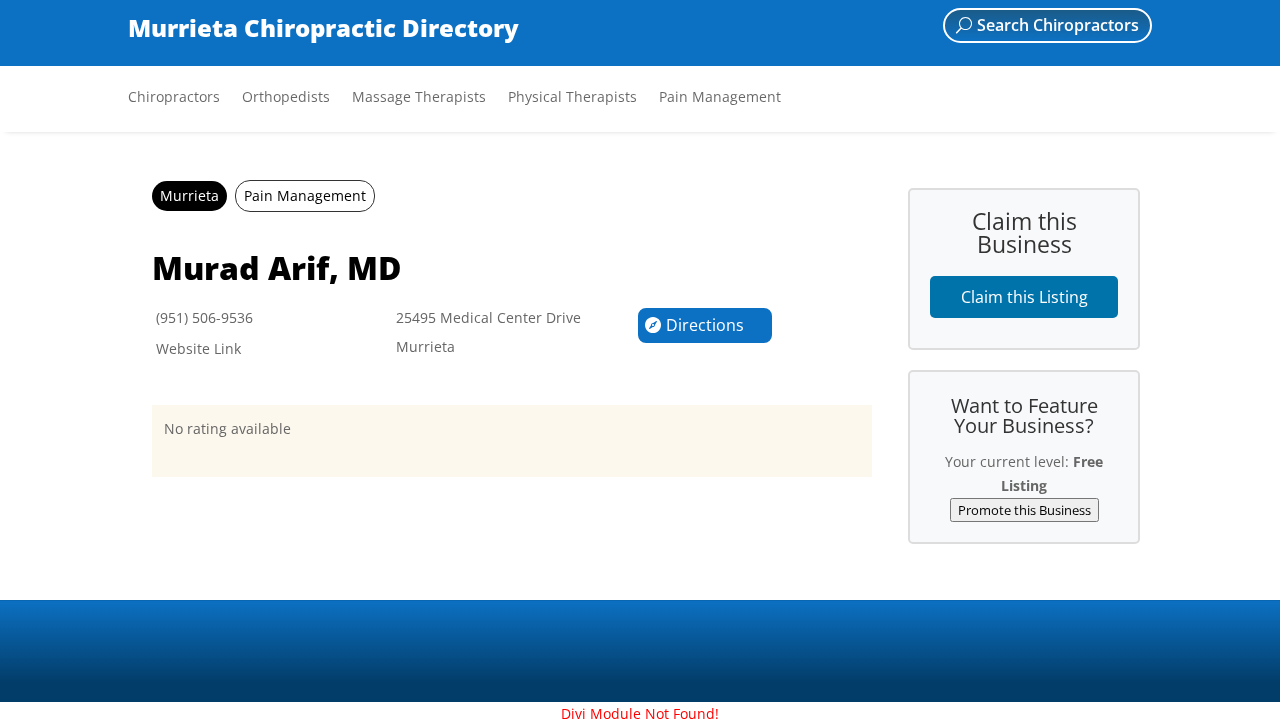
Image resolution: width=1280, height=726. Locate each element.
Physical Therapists (572, 98)
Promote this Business (1024, 510)
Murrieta (189, 195)
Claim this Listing (1024, 297)
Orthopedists (286, 98)
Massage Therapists (419, 98)
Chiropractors (174, 98)
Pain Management (720, 98)
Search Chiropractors (1058, 25)
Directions (705, 325)
